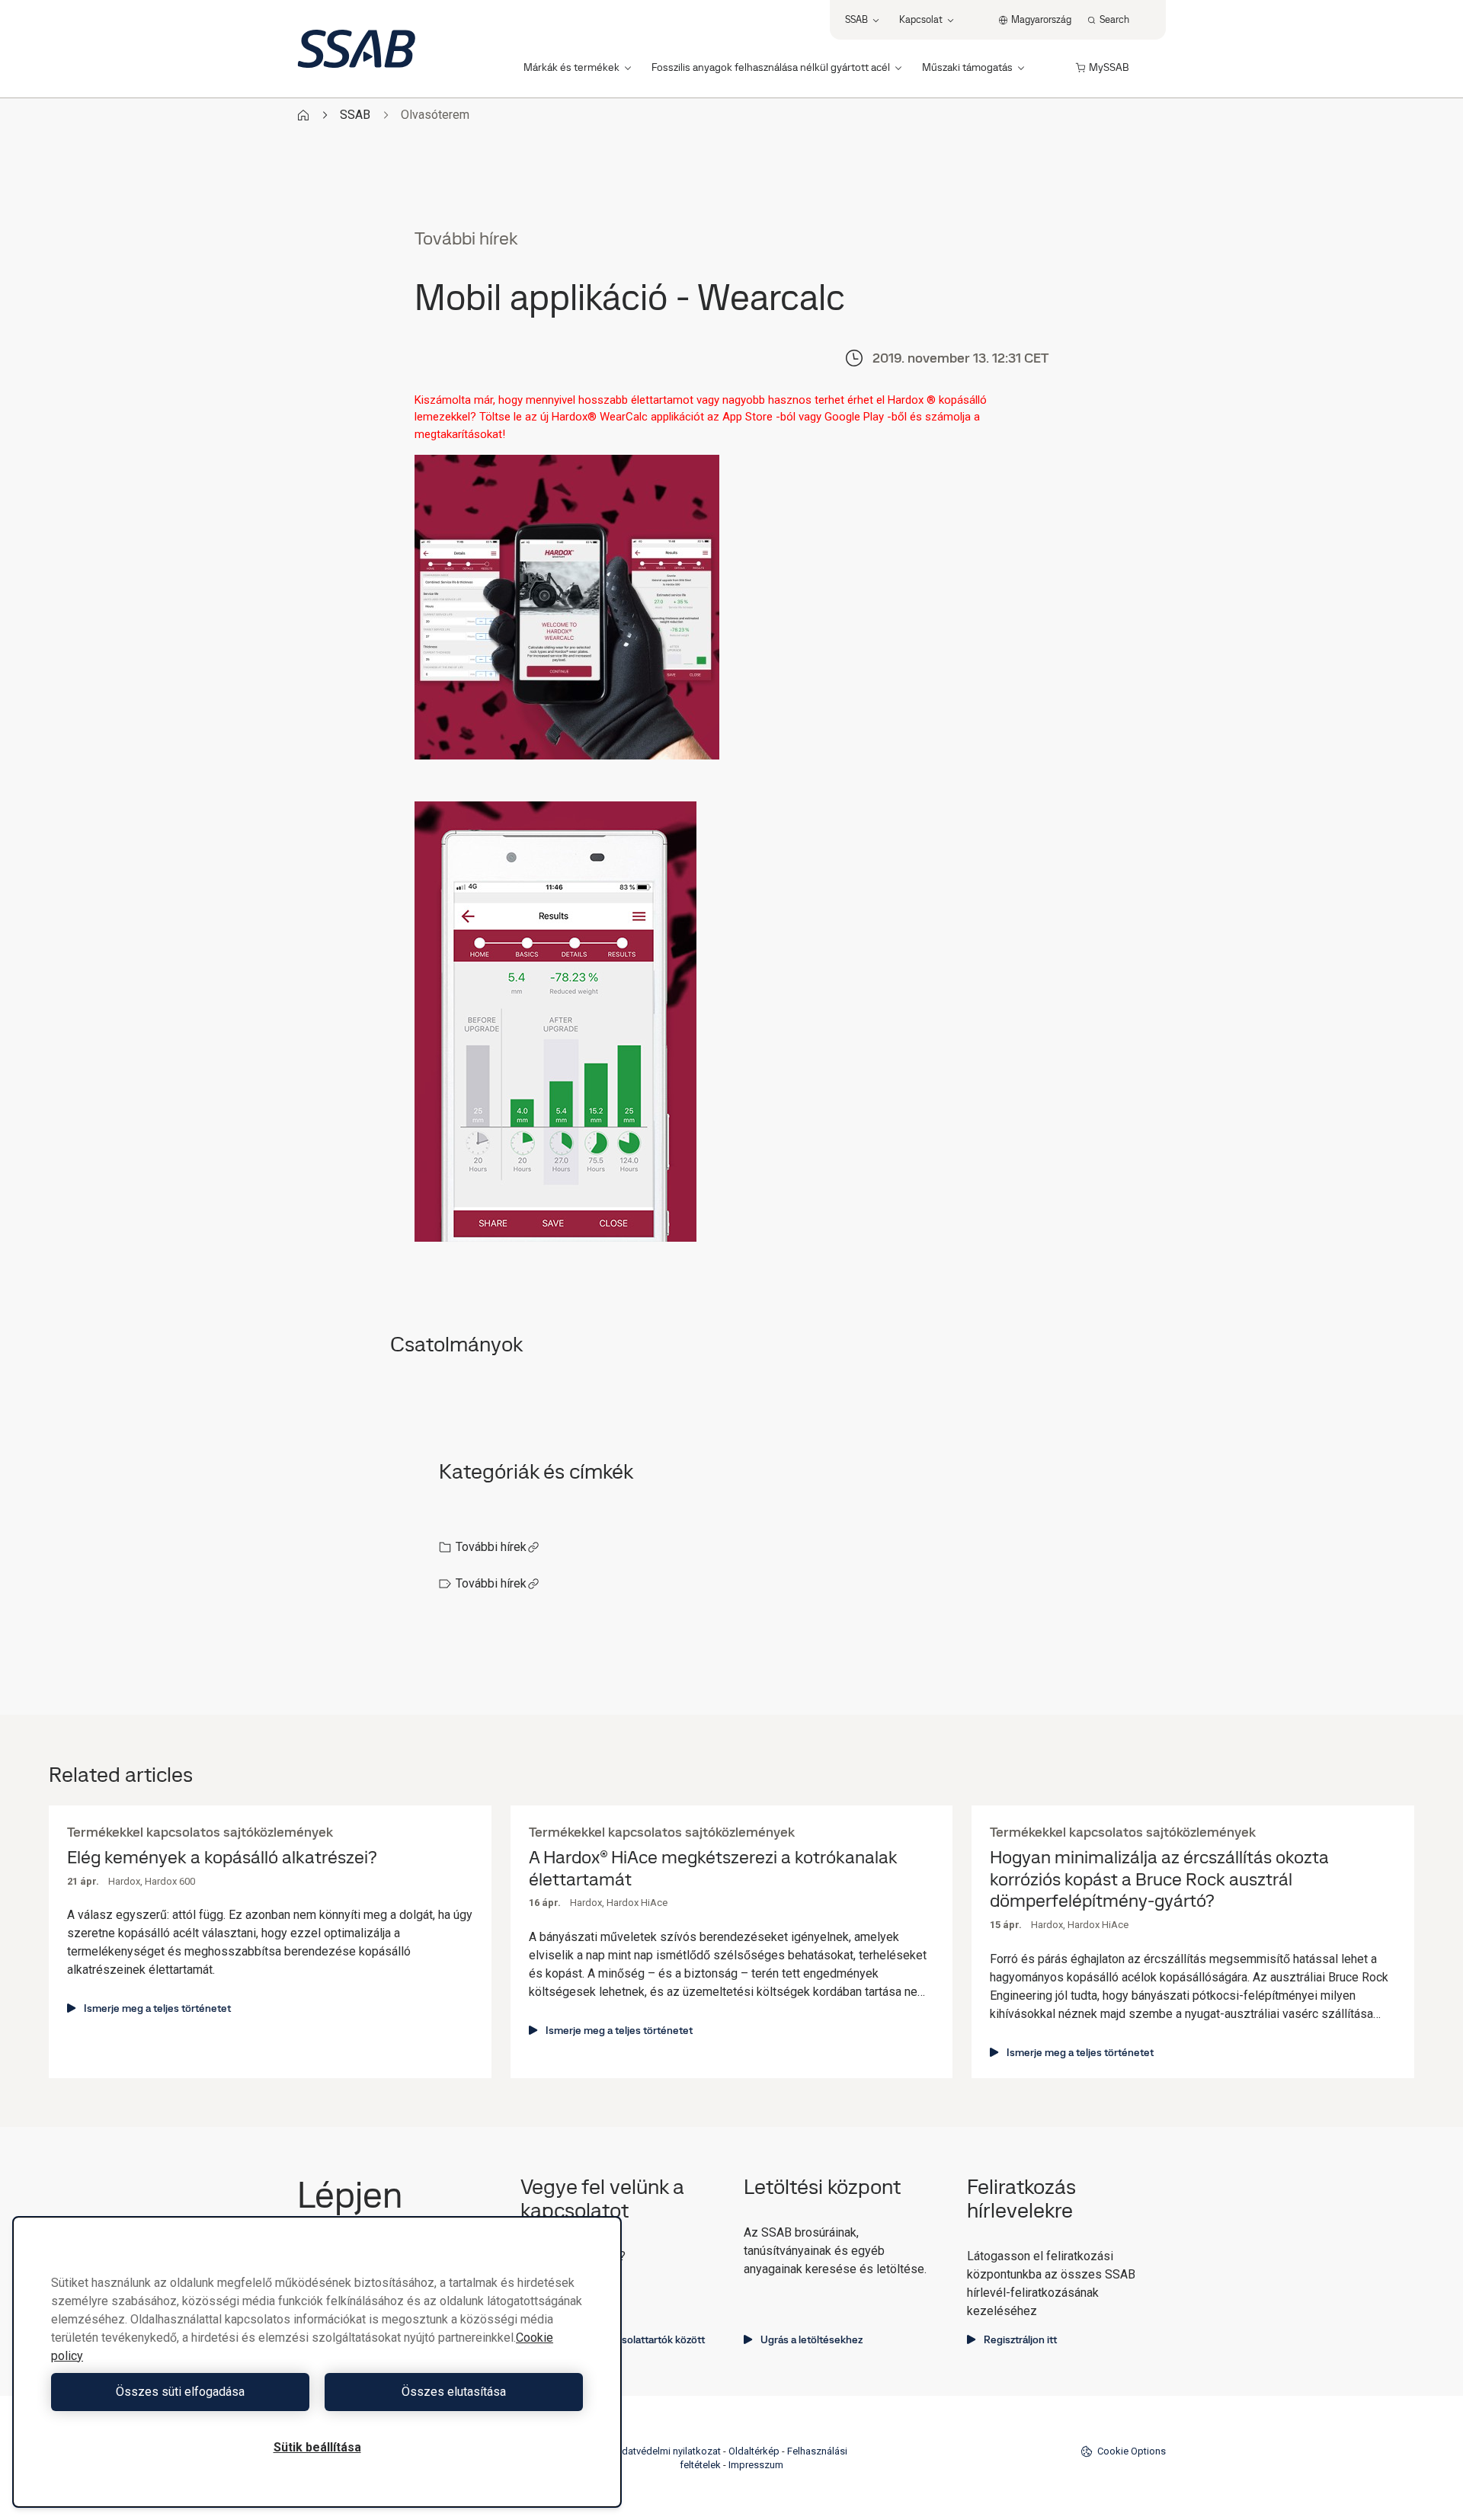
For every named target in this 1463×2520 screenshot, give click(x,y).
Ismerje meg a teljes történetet (157, 2008)
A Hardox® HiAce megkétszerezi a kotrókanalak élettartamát (713, 1869)
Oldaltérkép (754, 2451)
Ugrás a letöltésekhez (812, 2339)
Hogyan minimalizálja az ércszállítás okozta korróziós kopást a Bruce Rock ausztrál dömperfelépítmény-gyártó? (1159, 1879)
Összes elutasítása (454, 2392)
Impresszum (756, 2465)
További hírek (491, 1547)
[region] (317, 2362)
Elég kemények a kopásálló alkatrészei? (222, 1858)
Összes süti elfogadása (180, 2392)
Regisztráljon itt (1020, 2339)
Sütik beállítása (317, 2447)
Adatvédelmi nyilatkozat (668, 2451)
